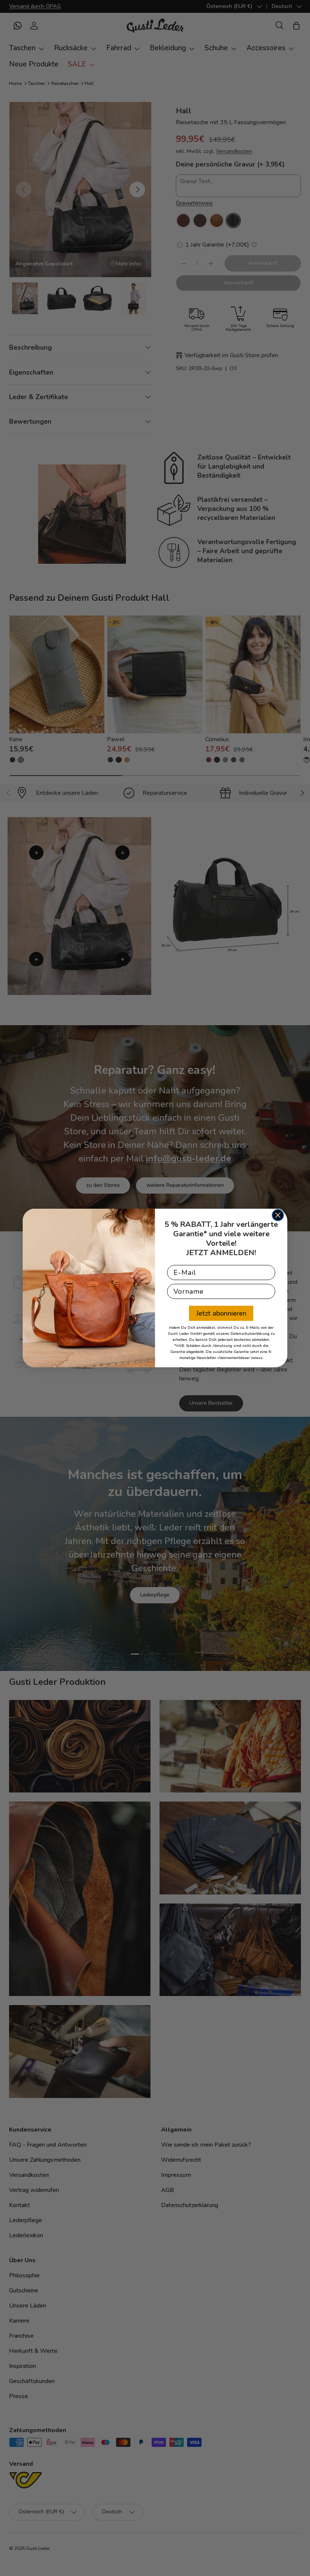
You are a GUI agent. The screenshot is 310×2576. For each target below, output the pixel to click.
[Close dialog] (278, 1215)
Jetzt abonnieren (221, 1313)
